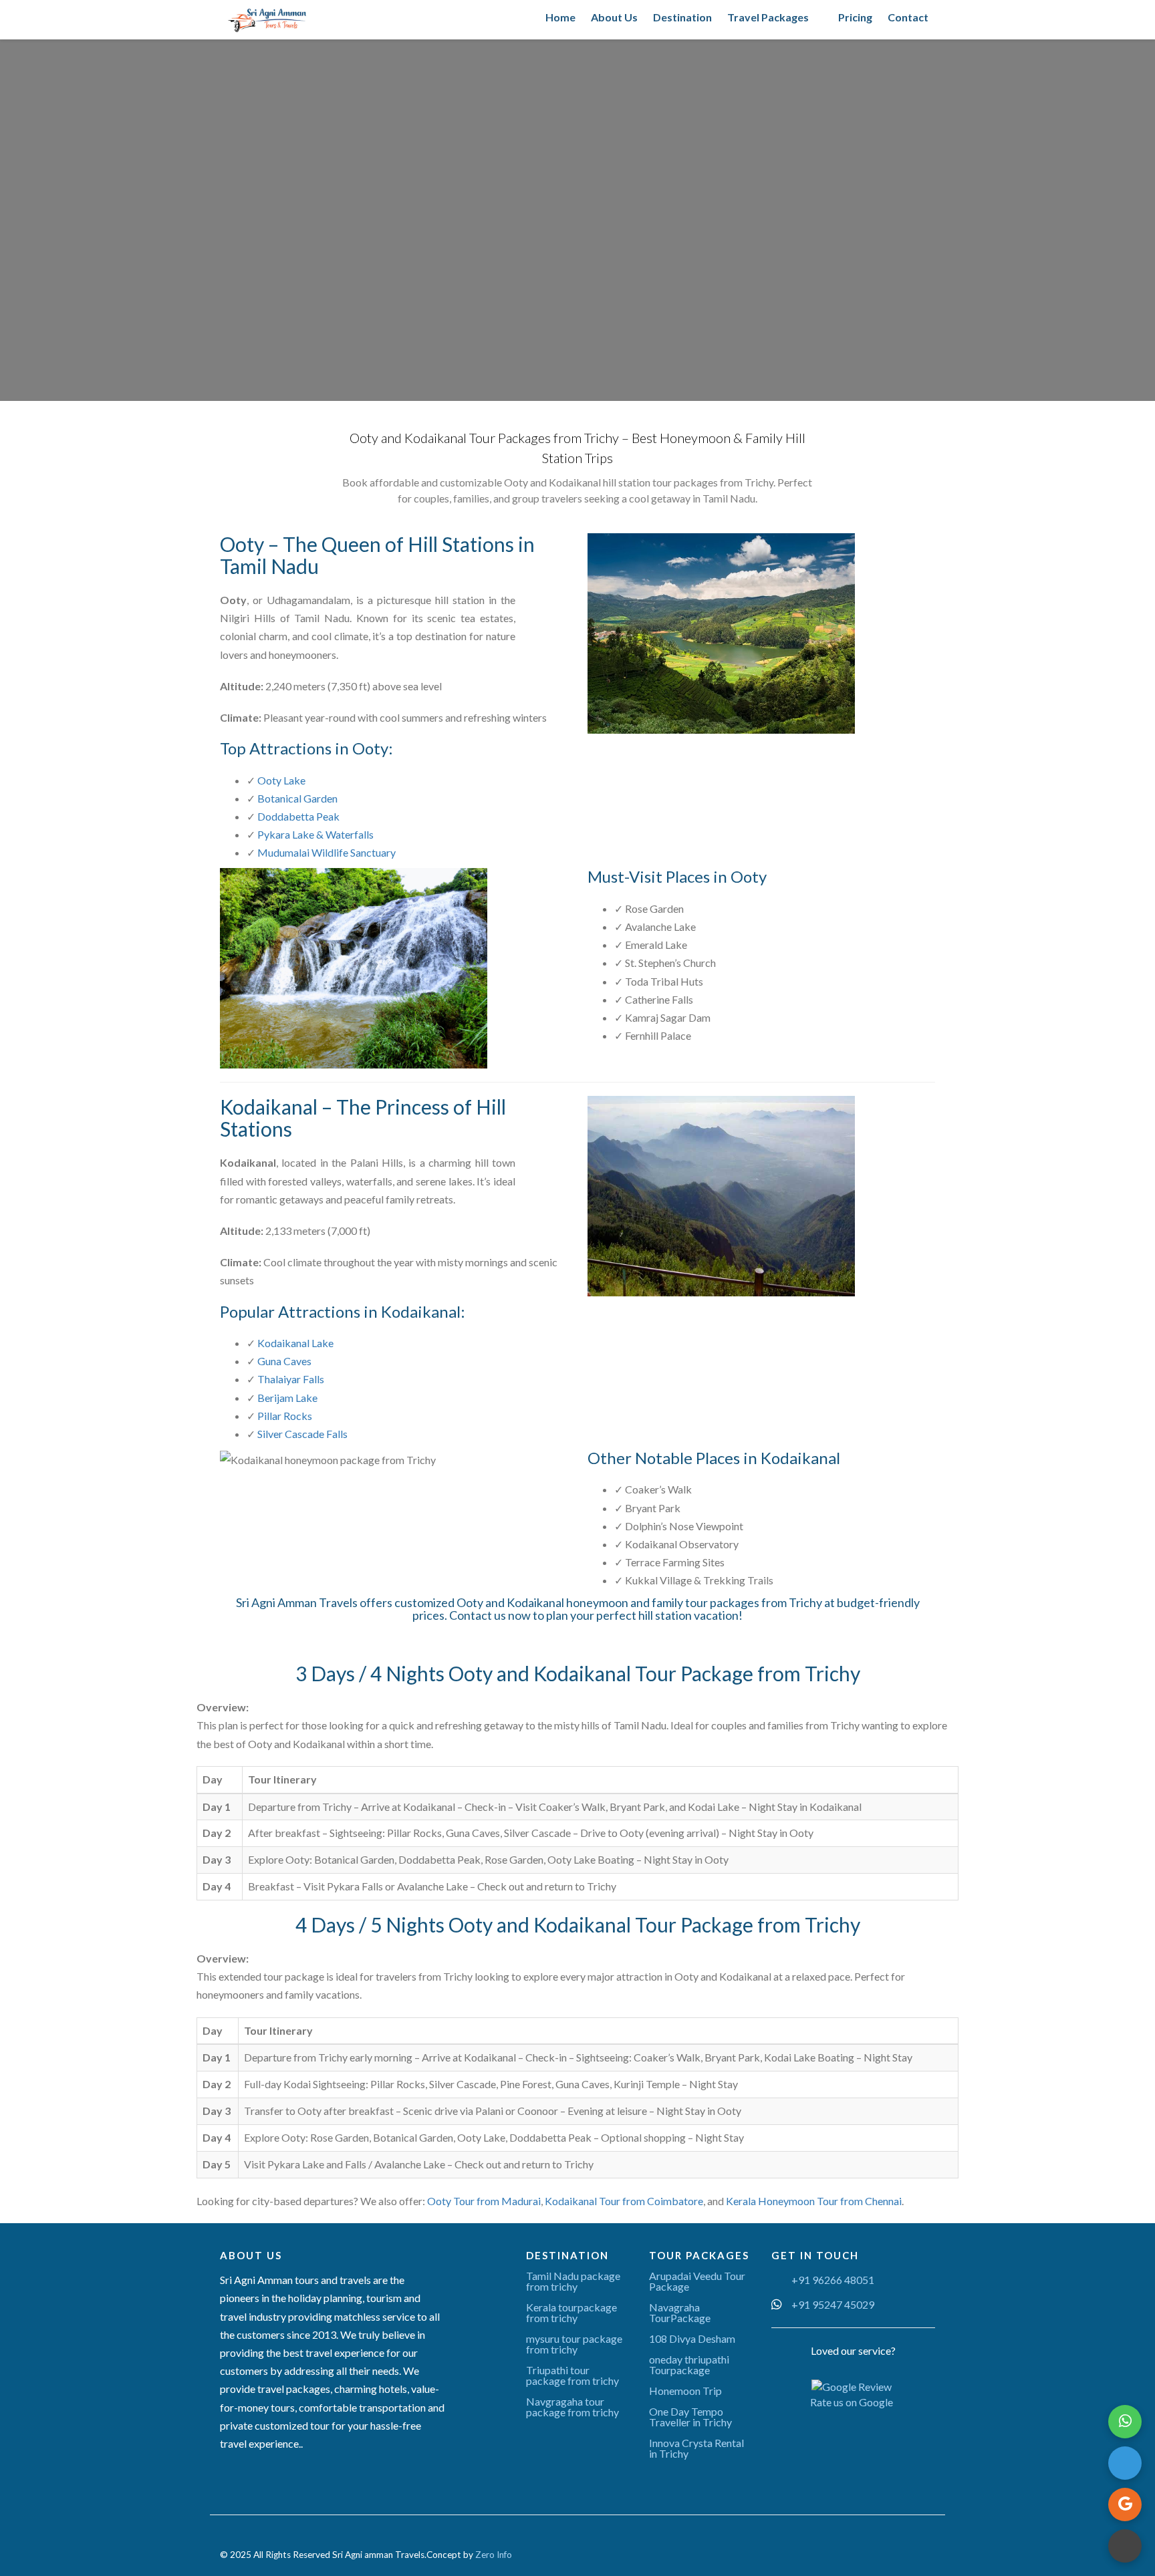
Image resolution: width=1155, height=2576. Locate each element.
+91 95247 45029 (833, 2304)
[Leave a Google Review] (1125, 2505)
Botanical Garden (297, 798)
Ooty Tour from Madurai (484, 2201)
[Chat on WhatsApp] (1125, 2422)
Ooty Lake (281, 780)
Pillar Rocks (285, 1416)
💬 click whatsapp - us (821, 320)
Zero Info (494, 2555)
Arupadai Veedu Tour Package (697, 2281)
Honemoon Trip (685, 2391)
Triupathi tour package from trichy (572, 2375)
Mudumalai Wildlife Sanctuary (327, 852)
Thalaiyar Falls (291, 1379)
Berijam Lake (287, 1398)
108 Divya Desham (692, 2338)
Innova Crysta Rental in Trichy (696, 2448)
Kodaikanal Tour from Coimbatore (624, 2201)
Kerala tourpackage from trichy (571, 2312)
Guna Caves (284, 1361)
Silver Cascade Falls (302, 1434)
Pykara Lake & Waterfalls (315, 834)
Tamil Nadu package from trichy (573, 2281)
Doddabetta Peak (298, 816)
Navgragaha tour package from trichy (572, 2407)
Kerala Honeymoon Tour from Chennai (814, 2201)
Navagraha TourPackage (680, 2312)
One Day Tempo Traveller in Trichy (690, 2417)
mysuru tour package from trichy (574, 2344)
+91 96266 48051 (833, 2280)
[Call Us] (1125, 2463)
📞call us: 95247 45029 (821, 289)
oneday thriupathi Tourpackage (689, 2365)
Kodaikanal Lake (295, 1343)
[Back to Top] (1125, 2546)
